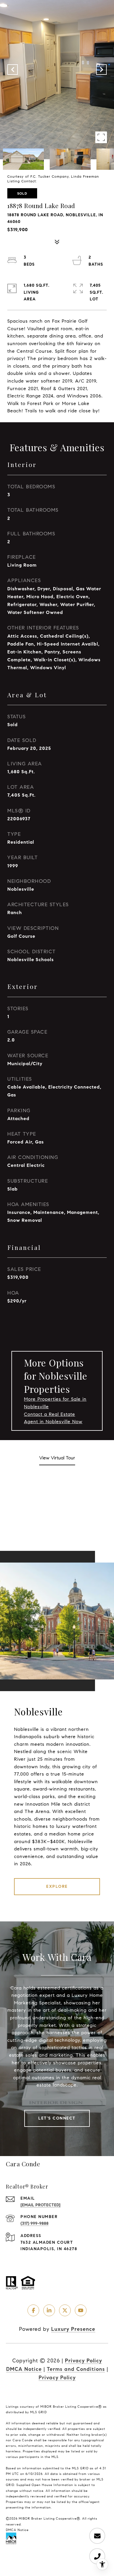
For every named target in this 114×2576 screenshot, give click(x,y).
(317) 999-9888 (34, 2223)
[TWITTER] (65, 2310)
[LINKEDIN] (49, 2310)
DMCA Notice (24, 2369)
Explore (57, 1886)
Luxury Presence (73, 2329)
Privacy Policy (83, 2361)
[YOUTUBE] (81, 2310)
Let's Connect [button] (57, 2118)
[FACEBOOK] (33, 2310)
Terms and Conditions (76, 2369)
